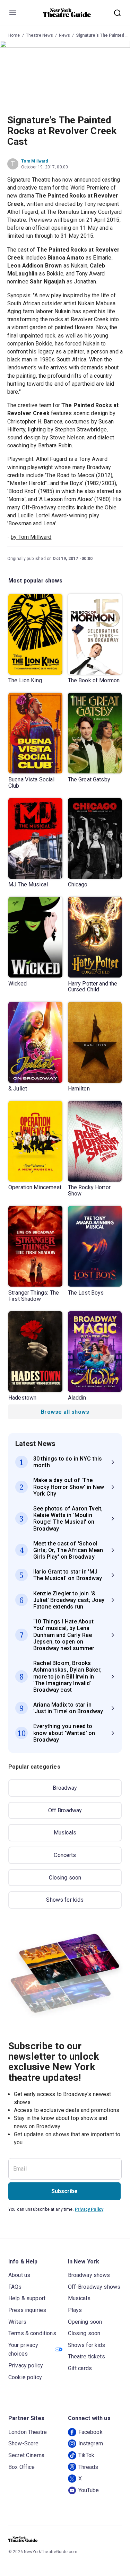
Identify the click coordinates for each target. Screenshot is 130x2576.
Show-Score (24, 2443)
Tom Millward (35, 161)
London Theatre (28, 2432)
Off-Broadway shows (94, 2287)
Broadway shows (89, 2275)
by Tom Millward (31, 537)
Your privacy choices (23, 2350)
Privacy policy (26, 2365)
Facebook (90, 2432)
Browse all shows (65, 1412)
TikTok (86, 2455)
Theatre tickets (86, 2356)
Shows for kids (65, 1900)
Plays (75, 2310)
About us (19, 2275)
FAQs (15, 2287)
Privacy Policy (89, 2209)
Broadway (65, 1788)
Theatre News (40, 35)
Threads (88, 2467)
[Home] (67, 13)
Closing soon (65, 1878)
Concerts (65, 1855)
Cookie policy (25, 2377)
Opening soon (85, 2322)
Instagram (91, 2443)
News (64, 35)
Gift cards (80, 2368)
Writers (17, 2322)
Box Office (22, 2467)
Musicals (65, 1833)
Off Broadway (65, 1810)
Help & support (27, 2298)
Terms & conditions (32, 2333)
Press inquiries (27, 2310)
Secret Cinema (26, 2455)
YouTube (89, 2490)
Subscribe (64, 2191)
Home (14, 35)
